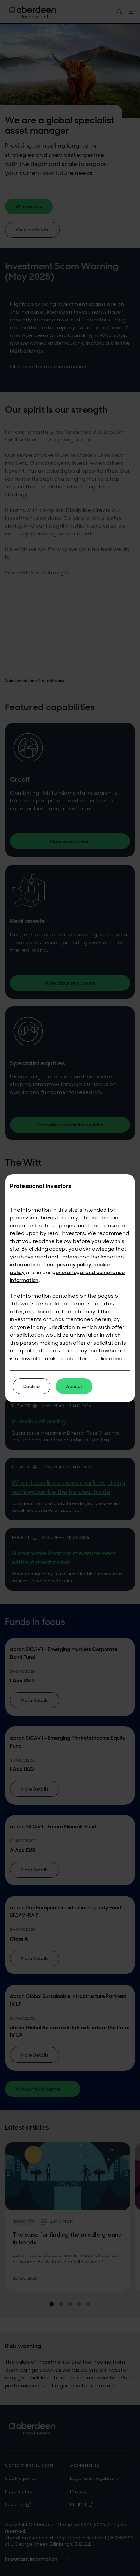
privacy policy (74, 1265)
